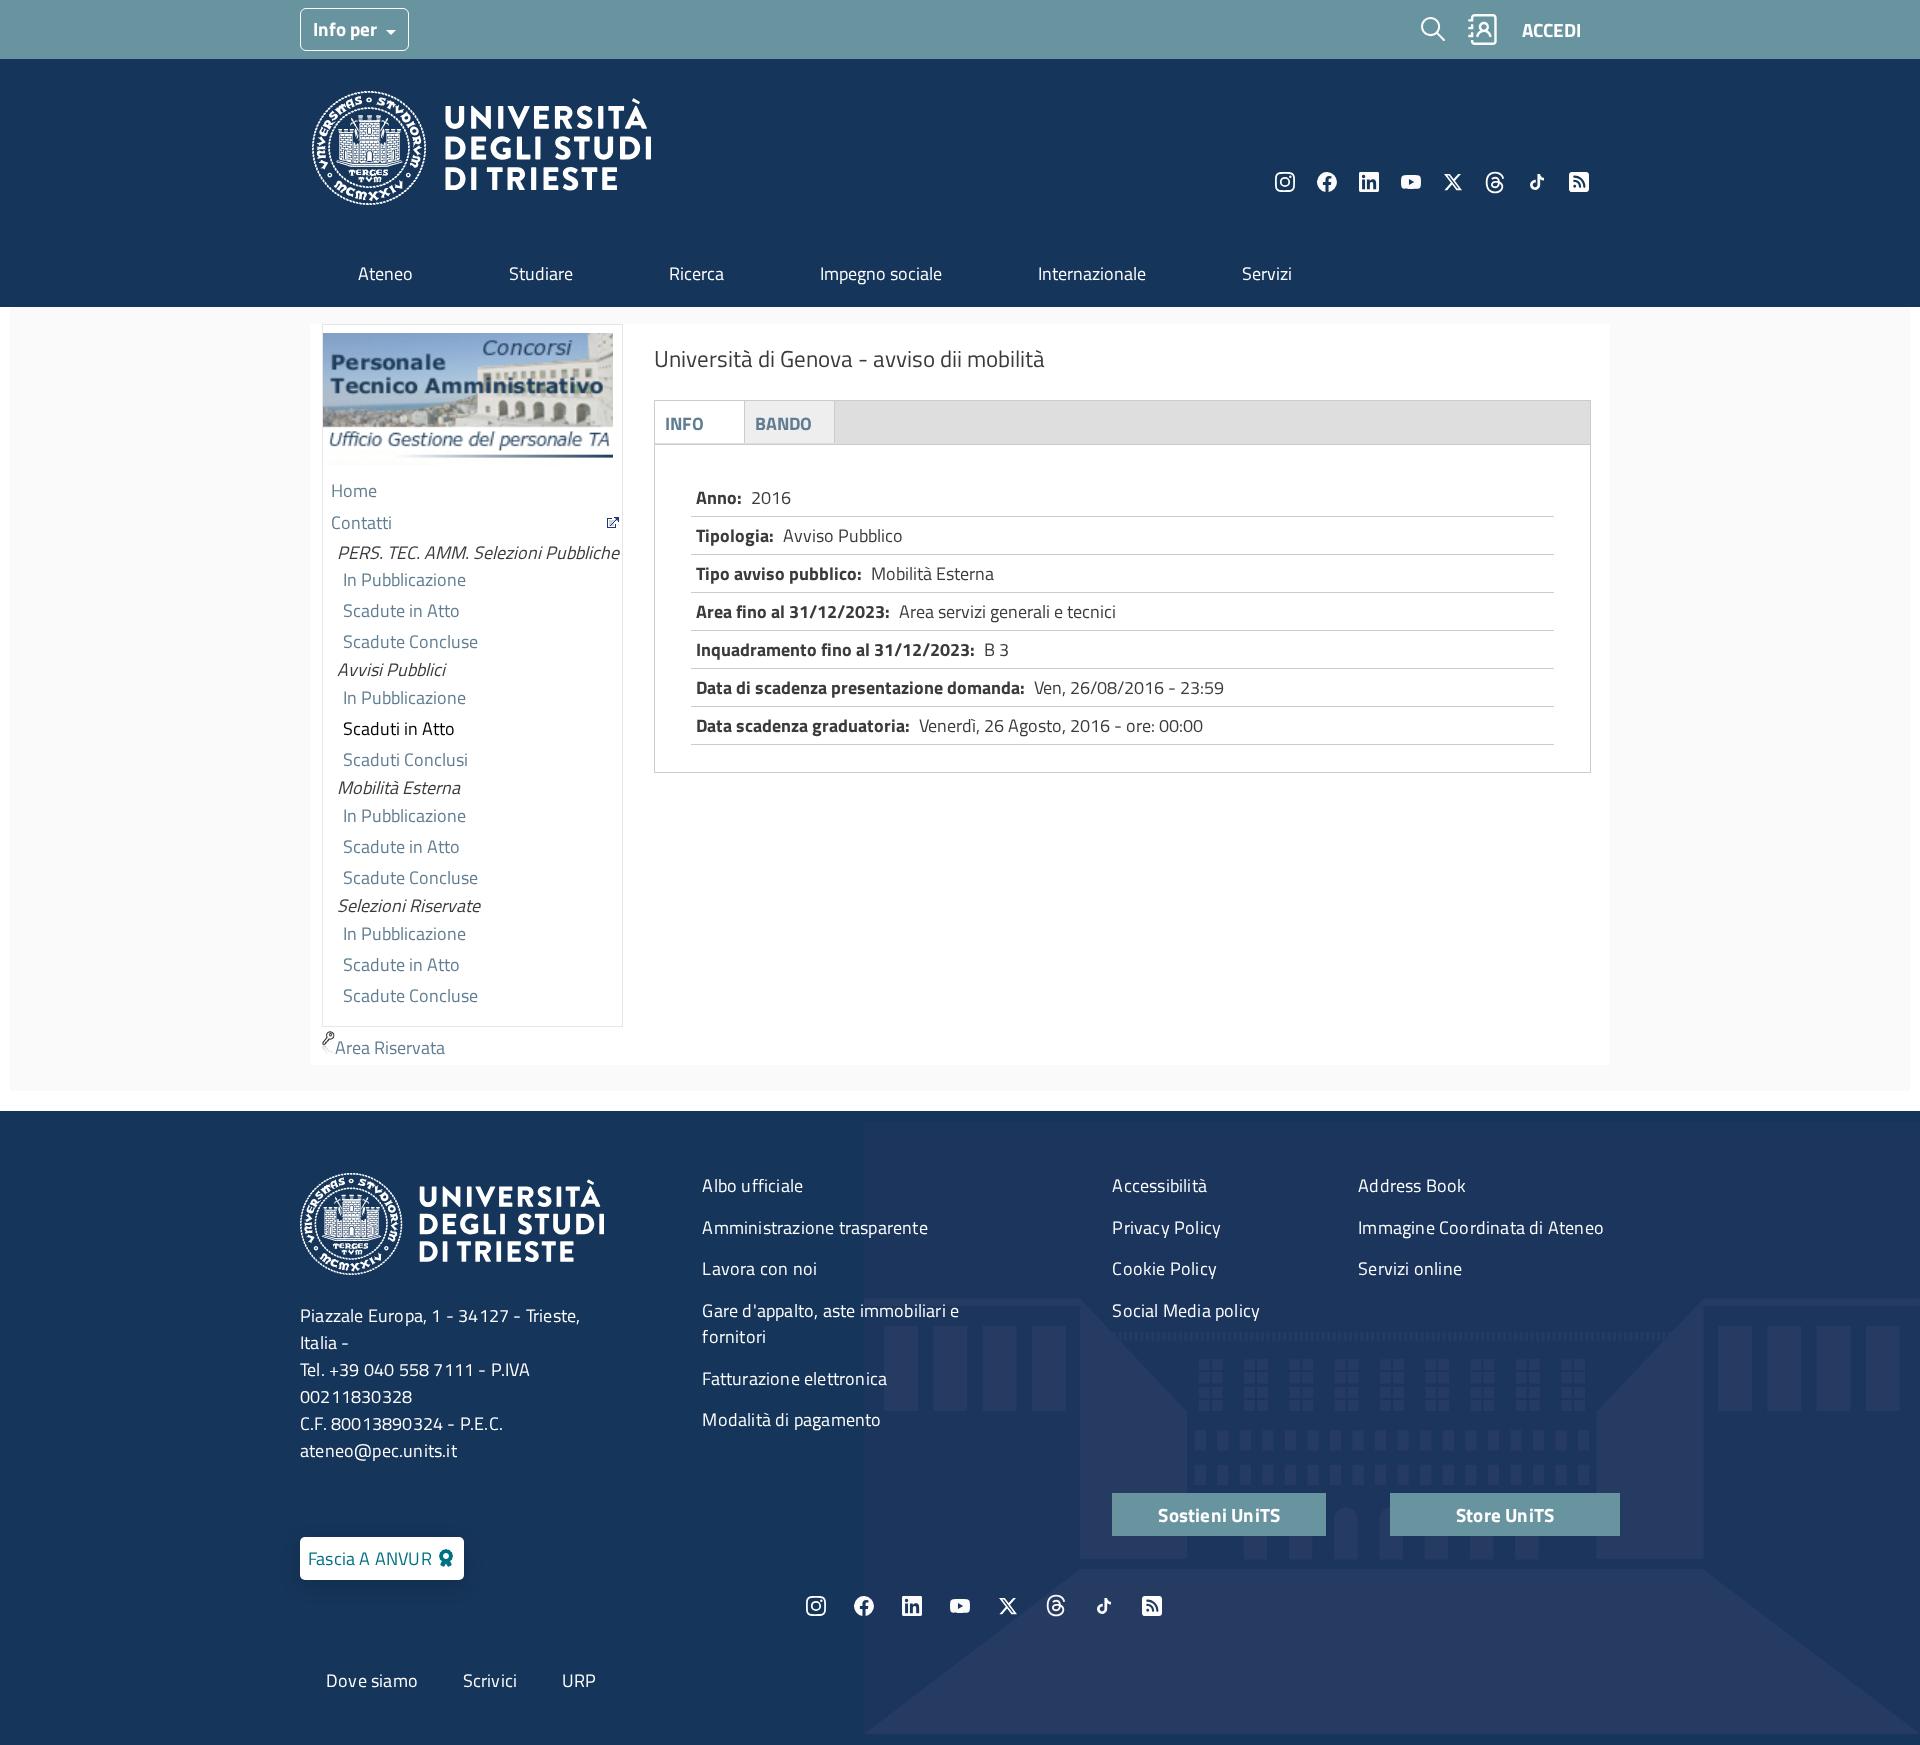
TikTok (1104, 1606)
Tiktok (1537, 182)
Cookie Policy (1164, 1268)
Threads (1495, 182)
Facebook (1327, 182)
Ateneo (385, 273)
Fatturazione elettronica (794, 1378)
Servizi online (1410, 1268)
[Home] (481, 153)
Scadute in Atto (401, 610)
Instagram (1285, 182)
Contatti (361, 522)
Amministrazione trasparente (814, 1227)
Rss (1579, 182)
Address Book (1412, 1185)
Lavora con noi (759, 1268)
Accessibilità (1159, 1185)
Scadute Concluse (410, 641)
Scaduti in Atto (399, 728)
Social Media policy (1186, 1310)
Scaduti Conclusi (405, 759)
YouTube (1411, 182)
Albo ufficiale (752, 1185)
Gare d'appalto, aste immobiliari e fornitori (830, 1323)
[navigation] (472, 694)
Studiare (541, 273)
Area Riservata (390, 1047)
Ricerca (696, 273)
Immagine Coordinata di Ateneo (1481, 1227)
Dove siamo (372, 1680)
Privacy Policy (1166, 1227)
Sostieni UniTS (1219, 1514)
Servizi (1267, 273)
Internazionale (1092, 273)
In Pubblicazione (404, 579)
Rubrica (1482, 29)
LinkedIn (1369, 182)
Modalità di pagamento (791, 1419)
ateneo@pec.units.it (378, 1450)
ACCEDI (1551, 29)
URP (579, 1680)
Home (354, 490)
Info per (347, 28)
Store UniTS (1505, 1514)
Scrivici (490, 1680)
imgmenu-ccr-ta (468, 401)
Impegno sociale (881, 273)
